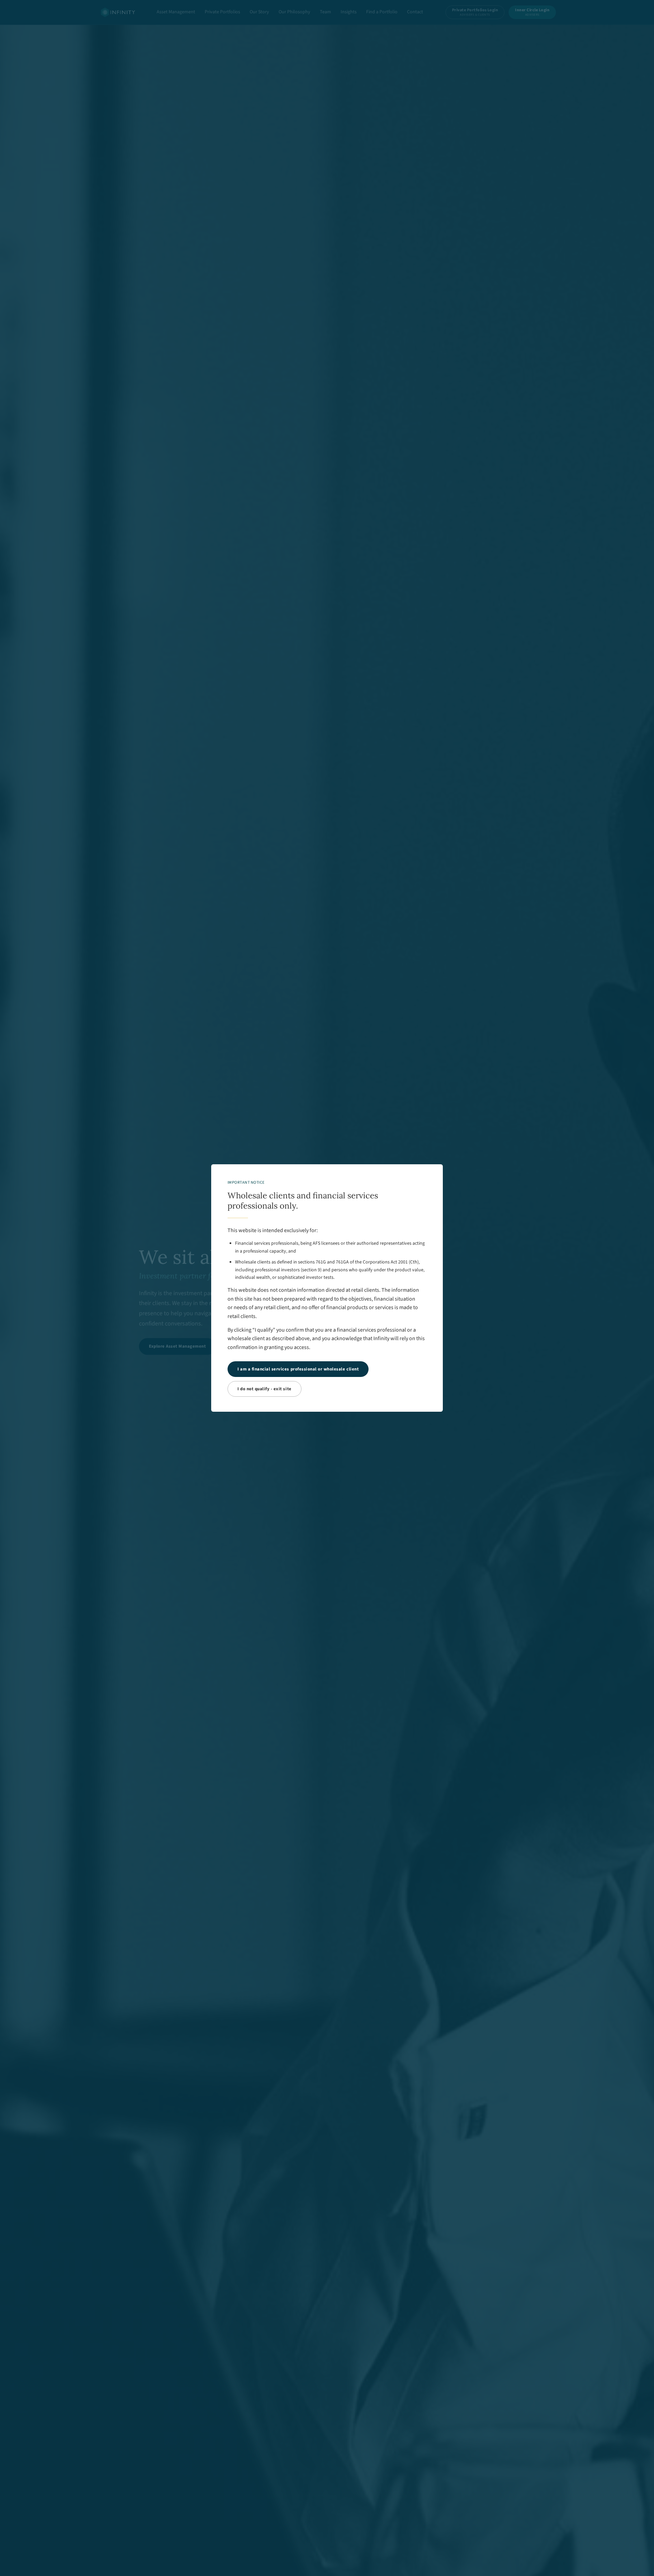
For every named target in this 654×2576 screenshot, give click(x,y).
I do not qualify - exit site (264, 1389)
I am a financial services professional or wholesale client (298, 1369)
